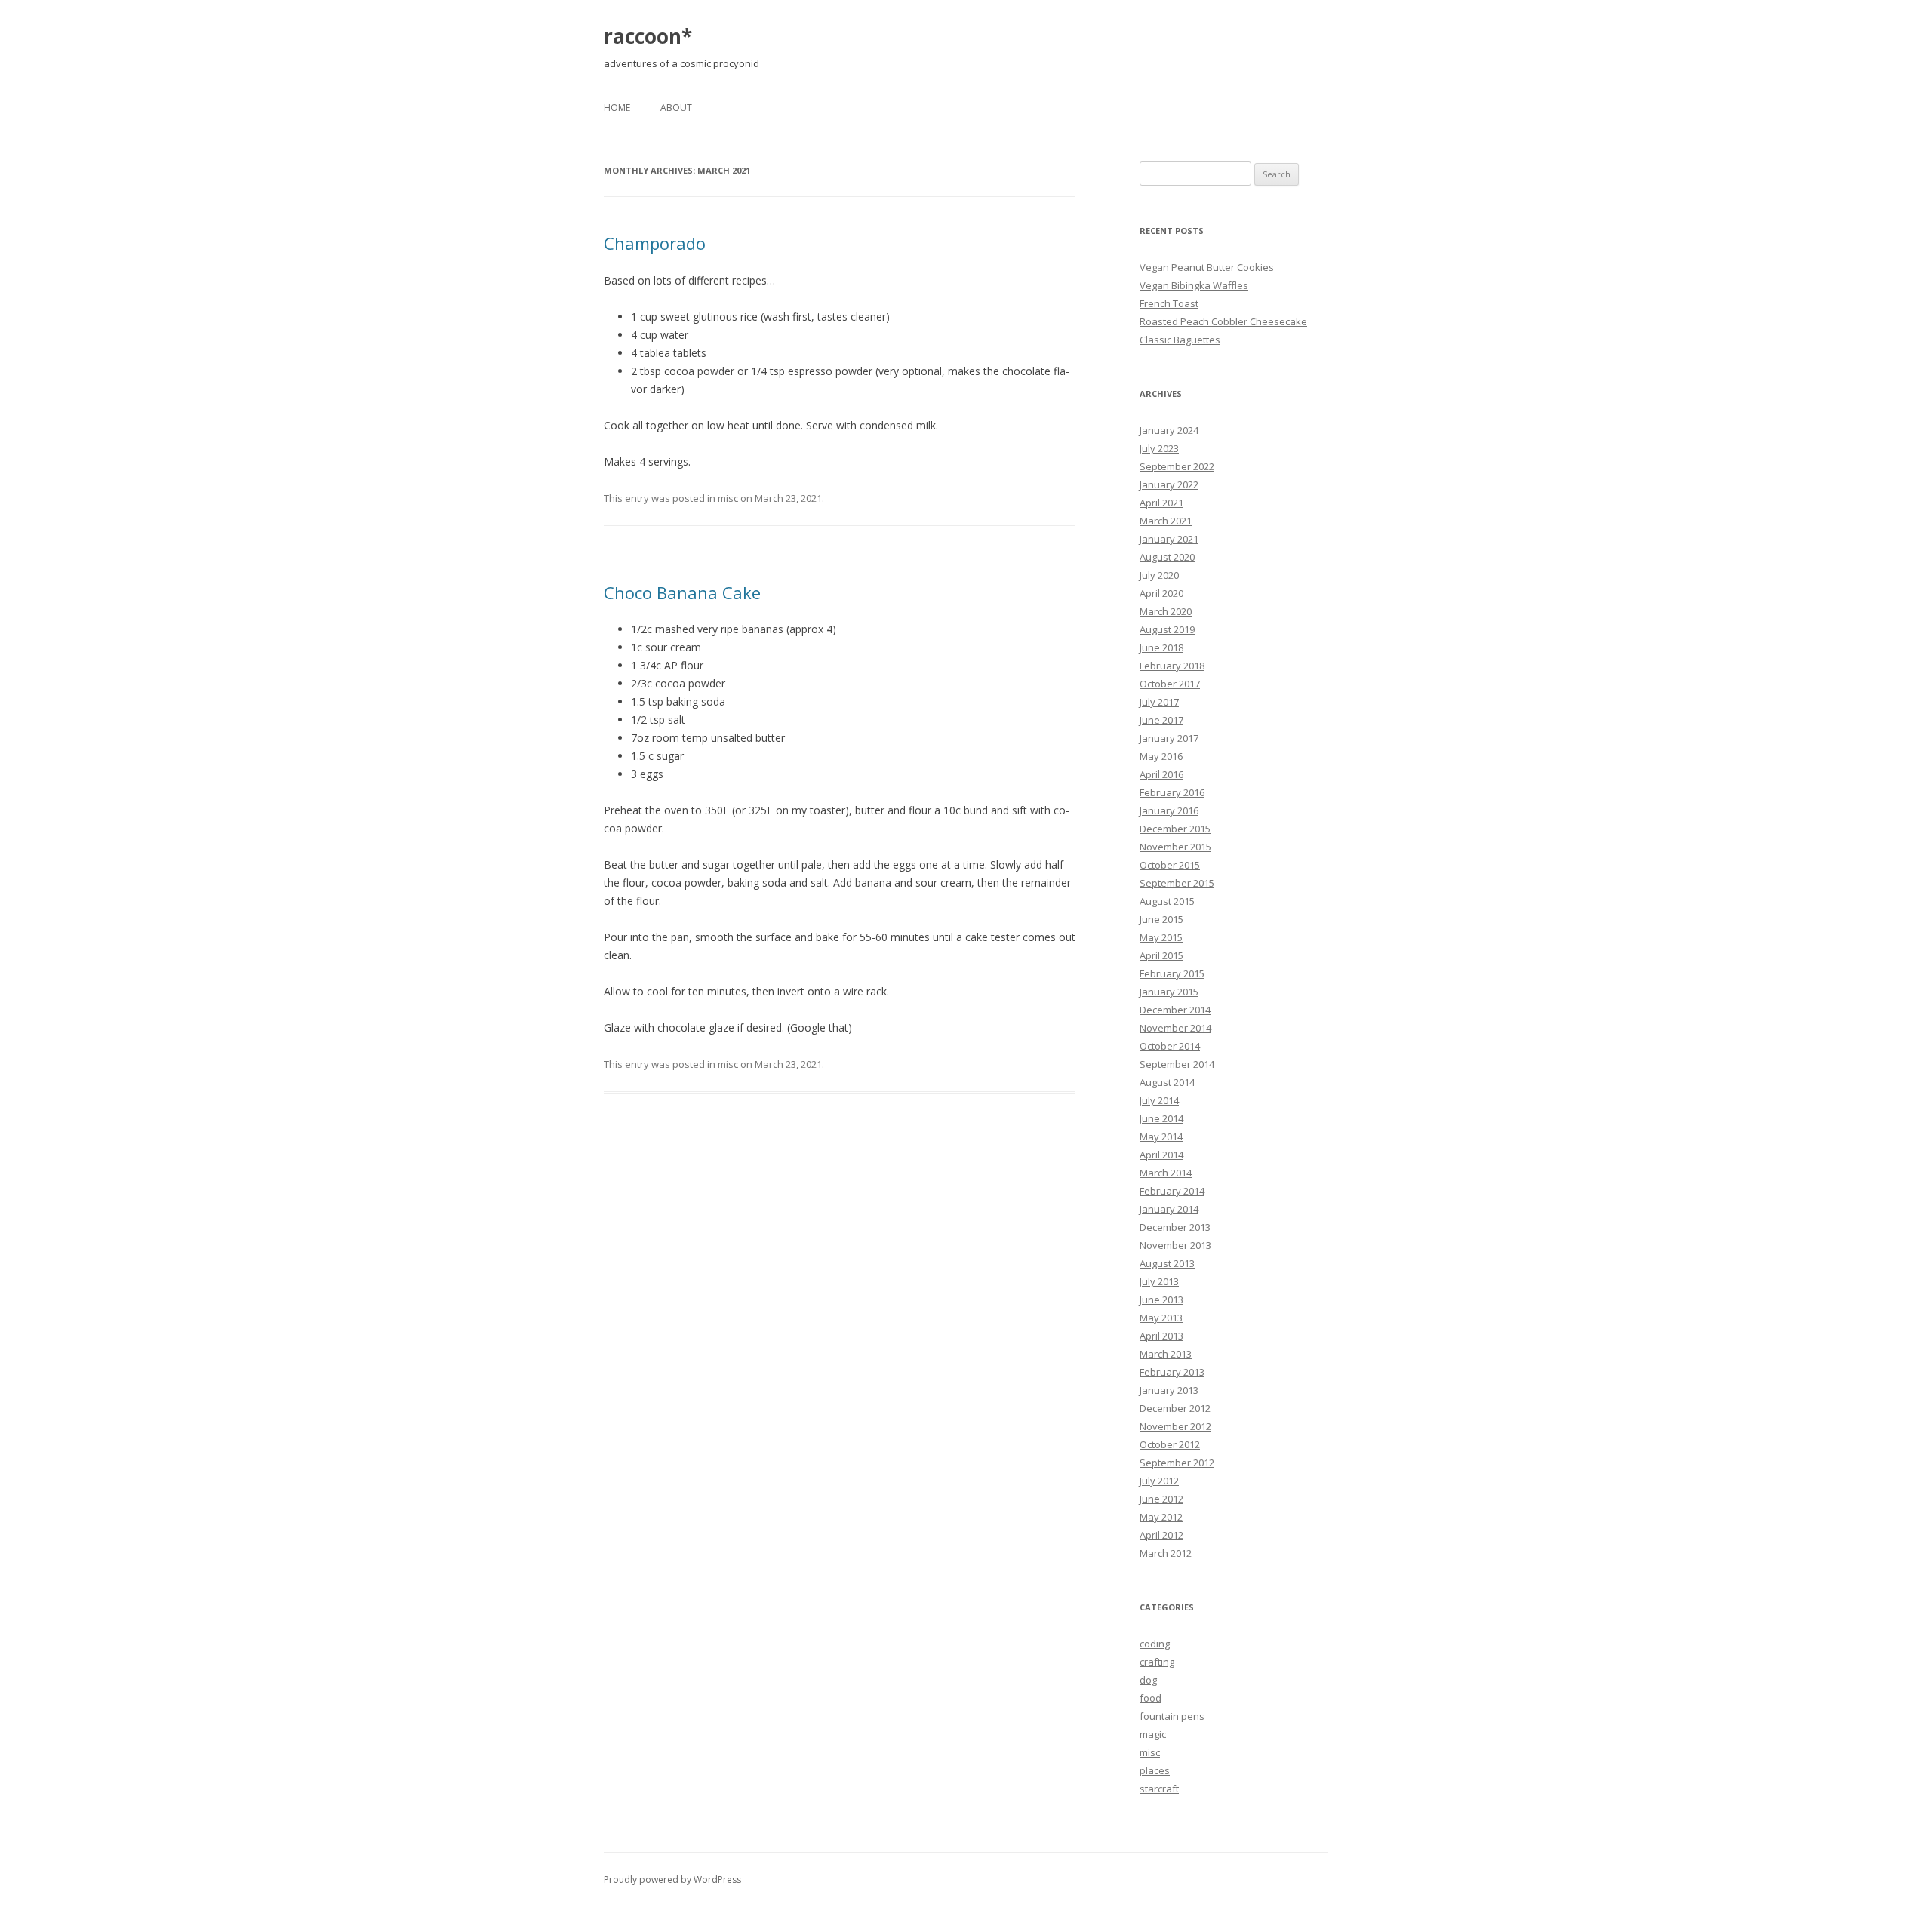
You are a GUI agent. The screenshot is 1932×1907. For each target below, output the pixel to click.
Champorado (655, 243)
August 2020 (1167, 557)
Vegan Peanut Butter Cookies (1207, 267)
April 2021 (1161, 503)
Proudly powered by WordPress (672, 1879)
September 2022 (1177, 466)
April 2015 (1161, 955)
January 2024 (1169, 430)
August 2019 (1167, 629)
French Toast (1169, 303)
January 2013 (1169, 1390)
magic (1153, 1734)
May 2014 (1161, 1137)
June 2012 (1161, 1499)
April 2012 (1161, 1535)
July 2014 (1159, 1100)
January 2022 (1169, 484)
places (1155, 1770)
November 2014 (1175, 1028)
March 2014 (1166, 1173)
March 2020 (1166, 611)
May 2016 (1161, 756)
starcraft (1159, 1789)
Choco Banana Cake (682, 592)
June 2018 (1161, 647)
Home (617, 108)
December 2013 (1175, 1227)
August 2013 (1167, 1263)
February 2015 (1172, 973)
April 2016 (1161, 774)
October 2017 (1170, 684)
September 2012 (1177, 1463)
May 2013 (1161, 1318)
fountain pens (1172, 1716)
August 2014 (1167, 1082)
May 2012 (1161, 1517)
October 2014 (1170, 1046)
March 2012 (1166, 1553)
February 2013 (1172, 1372)
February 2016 (1172, 792)
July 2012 (1159, 1481)
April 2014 (1161, 1155)
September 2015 (1177, 883)
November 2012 (1175, 1426)
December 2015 (1175, 829)
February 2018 (1172, 666)
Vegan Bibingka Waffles (1194, 285)
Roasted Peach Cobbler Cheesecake (1223, 321)
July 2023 (1159, 448)
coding (1155, 1644)
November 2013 (1175, 1245)
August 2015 (1167, 901)
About (676, 108)
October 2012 (1170, 1444)
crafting (1157, 1662)
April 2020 (1161, 593)
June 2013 (1161, 1300)
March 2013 (1166, 1354)
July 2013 (1159, 1281)
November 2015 (1175, 847)
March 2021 (1166, 521)
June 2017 (1161, 720)
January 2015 (1169, 992)
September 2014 (1177, 1064)
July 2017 (1159, 702)
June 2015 (1161, 919)
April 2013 (1161, 1336)
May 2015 (1161, 937)
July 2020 (1159, 575)
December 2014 (1175, 1010)
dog (1148, 1680)
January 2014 (1169, 1209)
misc (728, 498)
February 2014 (1172, 1191)
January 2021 (1169, 539)
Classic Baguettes (1180, 340)
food (1151, 1698)
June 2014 (1161, 1118)
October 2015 (1170, 865)
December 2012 (1175, 1408)
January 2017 (1169, 738)
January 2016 (1169, 810)
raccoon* (648, 36)
